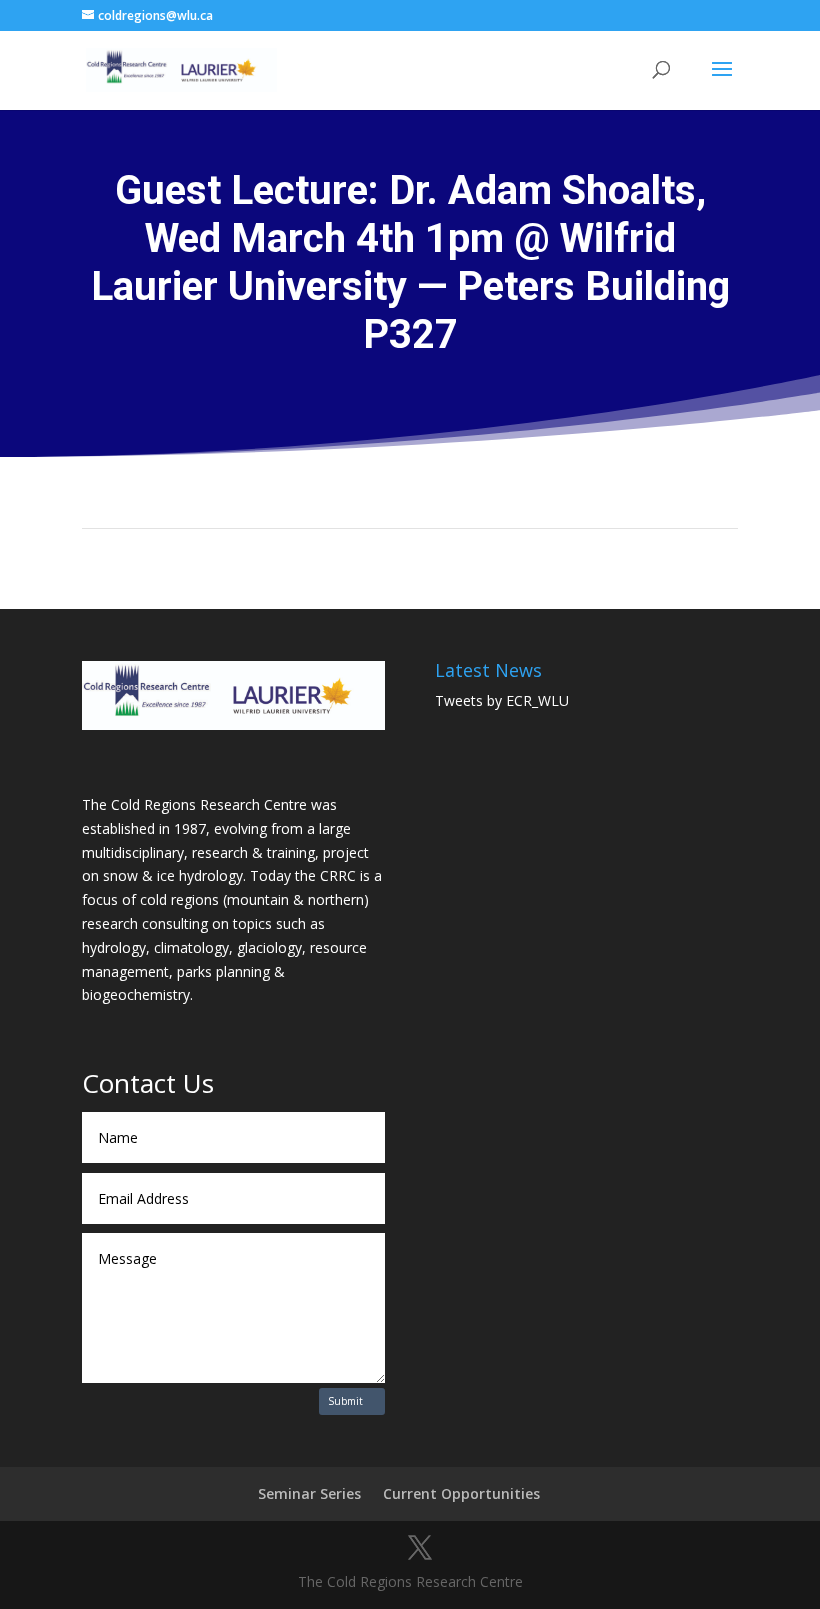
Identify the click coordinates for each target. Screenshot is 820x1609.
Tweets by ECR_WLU (502, 700)
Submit (345, 1401)
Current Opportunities (461, 1493)
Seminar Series (309, 1493)
